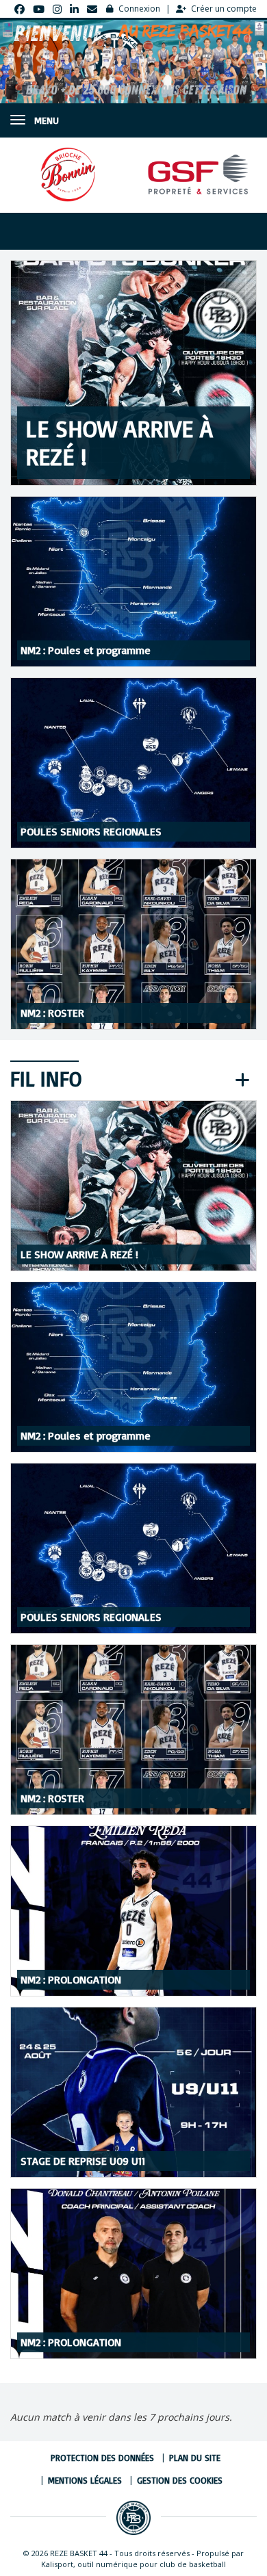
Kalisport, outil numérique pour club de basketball (133, 2564)
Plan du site (195, 2458)
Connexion (139, 9)
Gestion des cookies (180, 2480)
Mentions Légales (85, 2480)
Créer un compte (224, 9)
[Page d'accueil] (133, 2518)
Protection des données (102, 2458)
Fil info (46, 1079)
